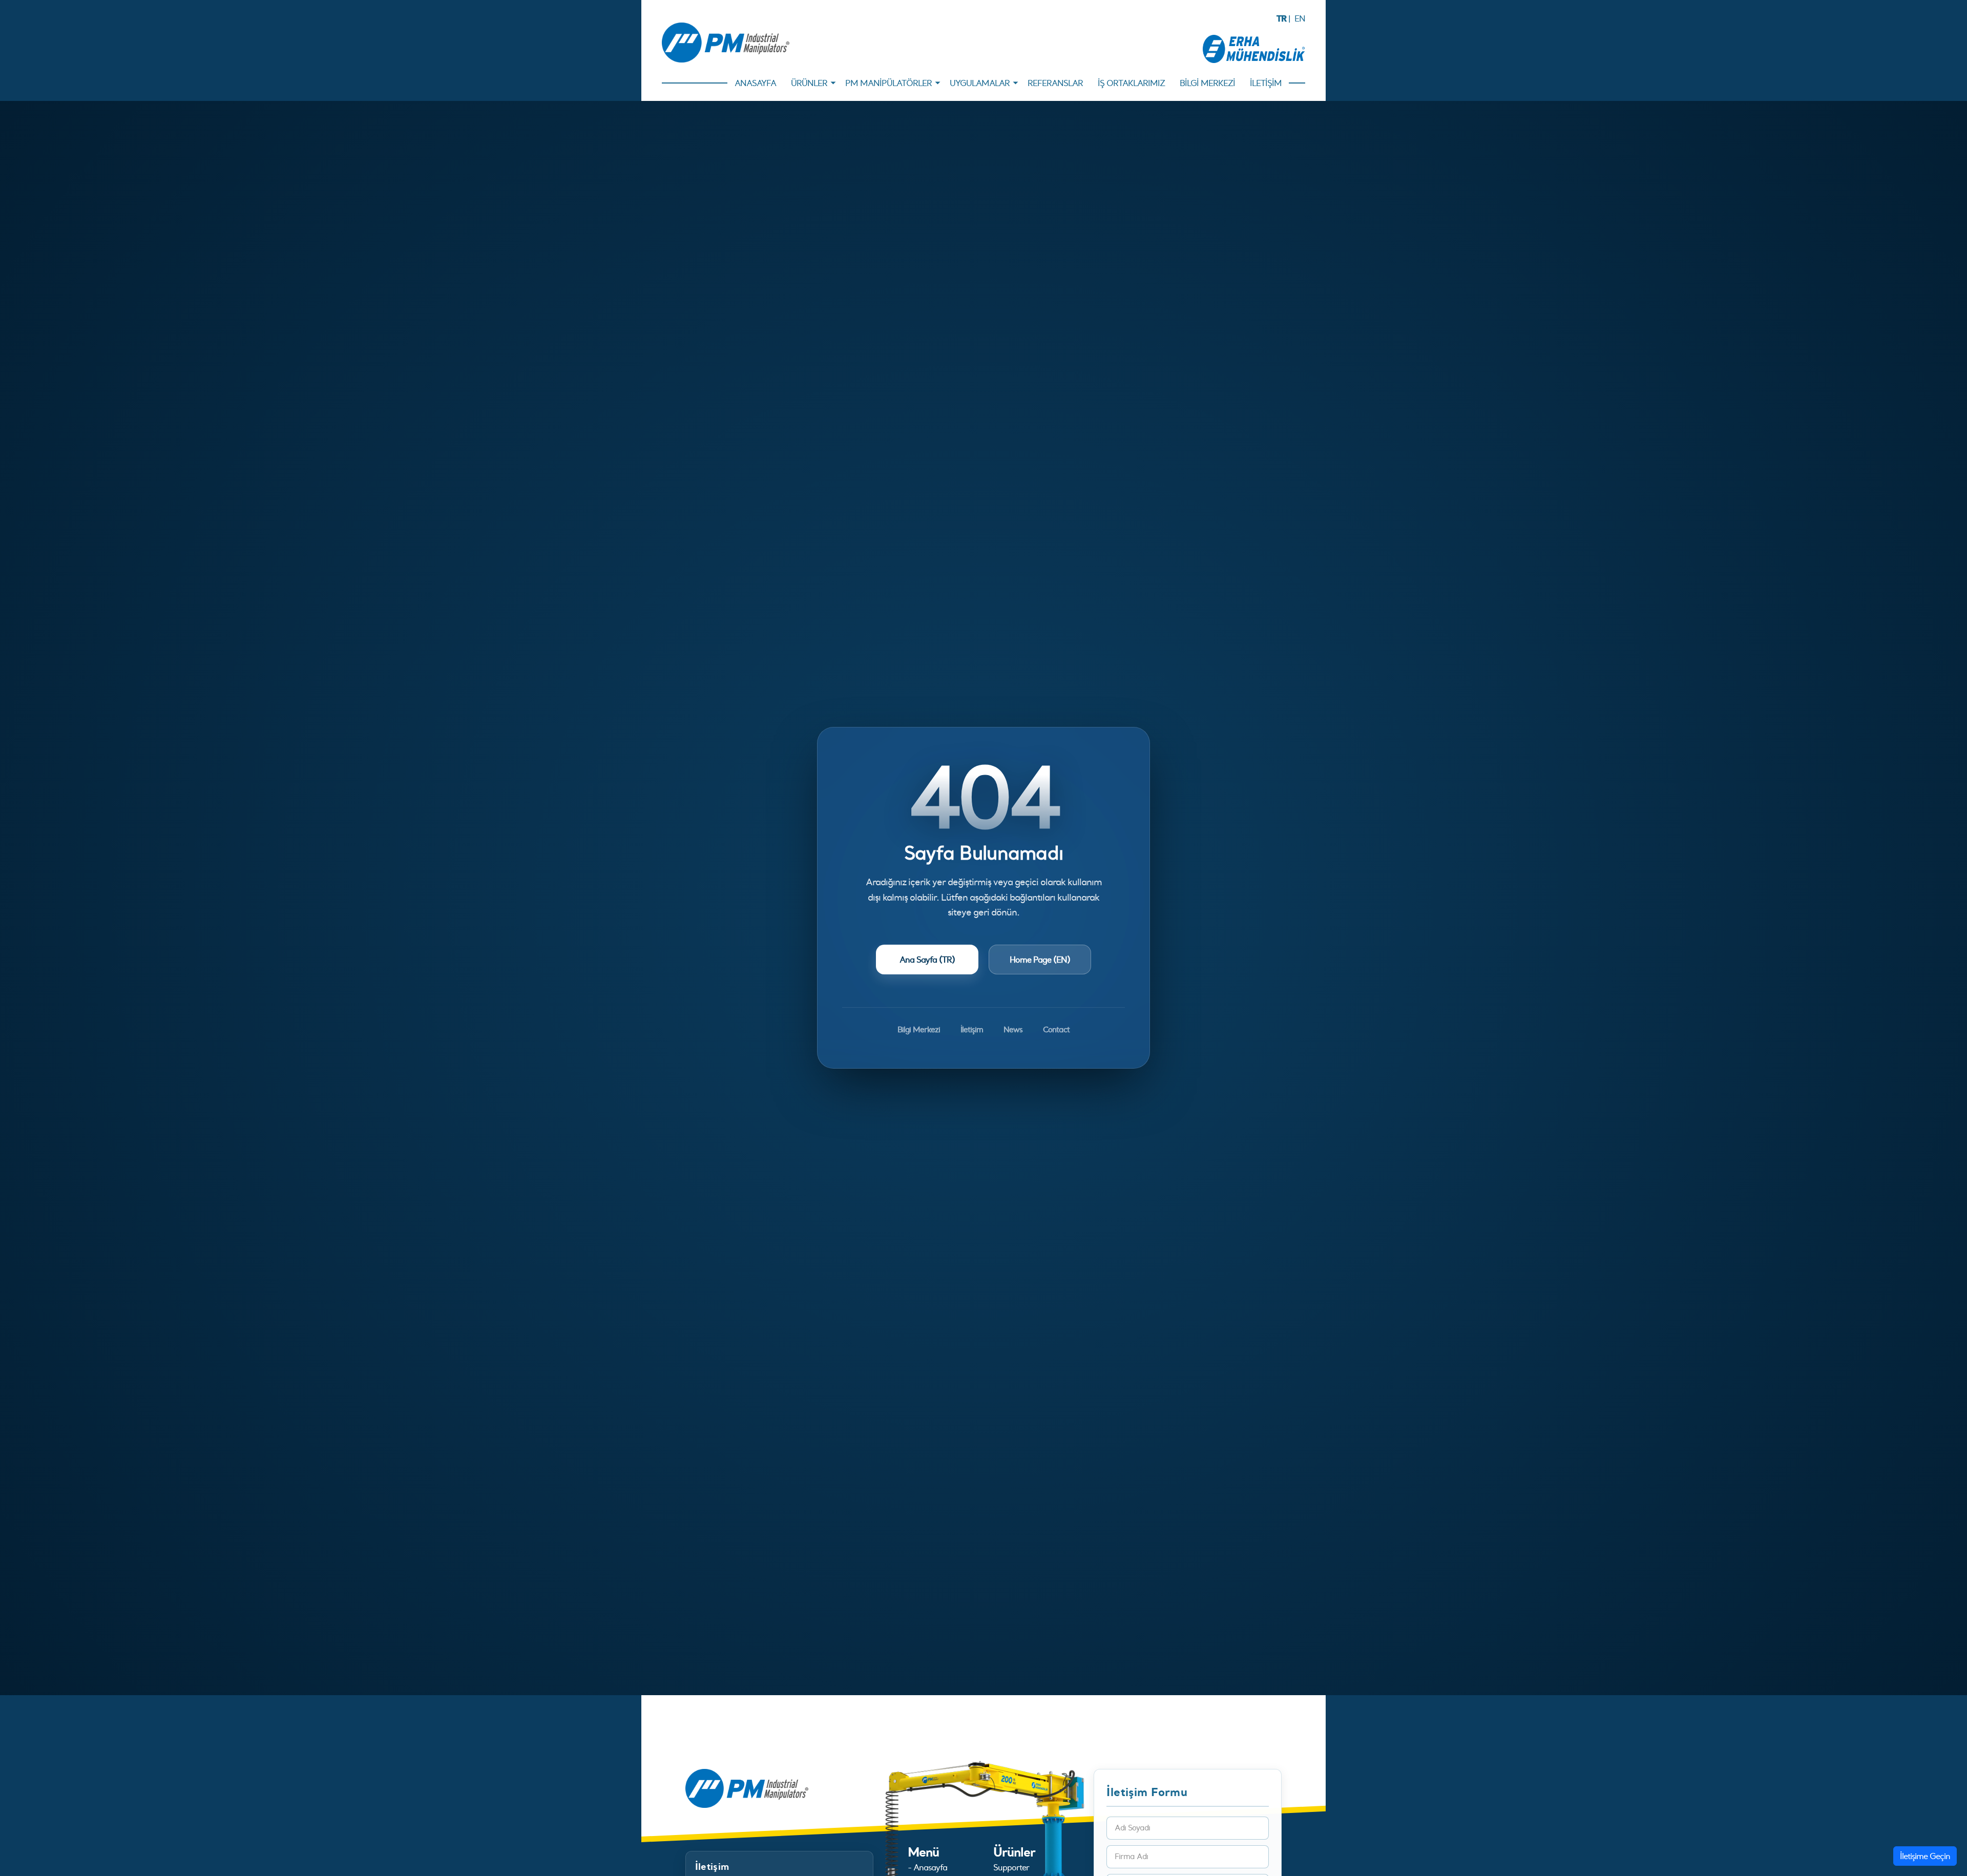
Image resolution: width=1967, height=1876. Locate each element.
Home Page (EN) (1040, 960)
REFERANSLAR (1055, 83)
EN (1300, 18)
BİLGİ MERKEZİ (1207, 83)
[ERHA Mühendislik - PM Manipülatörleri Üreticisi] (1254, 48)
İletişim (972, 1029)
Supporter (1011, 1867)
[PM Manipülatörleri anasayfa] (747, 1787)
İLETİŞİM (1266, 83)
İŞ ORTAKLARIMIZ (1131, 83)
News (1013, 1029)
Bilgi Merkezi (919, 1029)
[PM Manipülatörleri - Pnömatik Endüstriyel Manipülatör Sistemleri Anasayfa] (726, 43)
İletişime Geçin (1925, 1856)
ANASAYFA (755, 83)
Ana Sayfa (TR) (927, 960)
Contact (1056, 1029)
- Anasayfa (927, 1867)
